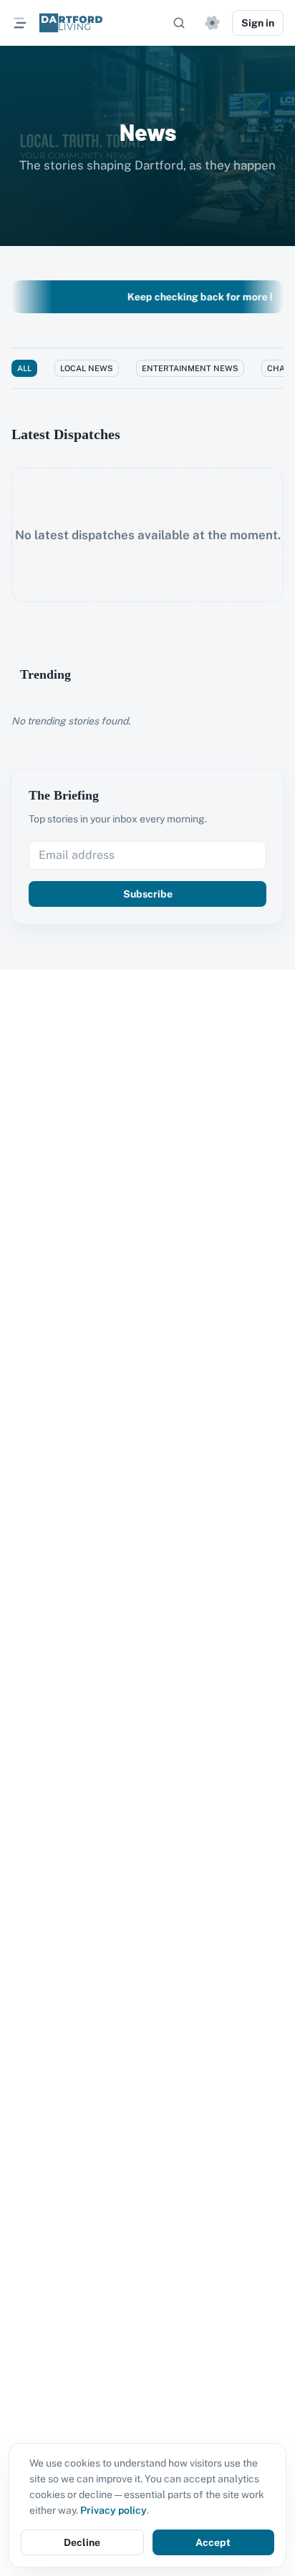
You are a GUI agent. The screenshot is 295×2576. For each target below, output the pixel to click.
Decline (82, 2542)
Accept (213, 2542)
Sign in (258, 23)
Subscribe (148, 894)
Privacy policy (113, 2510)
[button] (212, 23)
